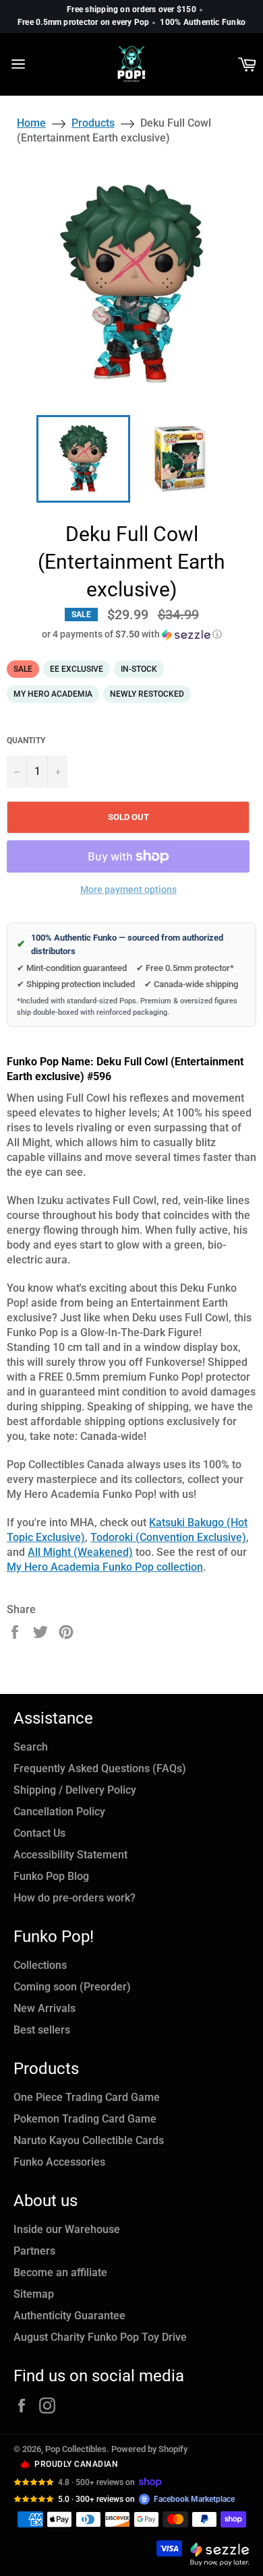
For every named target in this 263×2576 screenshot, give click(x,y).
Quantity (26, 741)
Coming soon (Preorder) (72, 1987)
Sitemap (34, 2294)
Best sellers (42, 2030)
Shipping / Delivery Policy (75, 1790)
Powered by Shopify (149, 2449)
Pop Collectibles (76, 2449)
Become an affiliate (60, 2272)
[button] (131, 634)
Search (31, 1747)
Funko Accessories (59, 2162)
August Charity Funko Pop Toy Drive (100, 2337)
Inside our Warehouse (67, 2229)
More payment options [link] (128, 889)
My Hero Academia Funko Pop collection (105, 1567)
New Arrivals (45, 2008)
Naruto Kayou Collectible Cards (89, 2140)
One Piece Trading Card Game (87, 2097)
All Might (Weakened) (80, 1552)
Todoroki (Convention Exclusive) (168, 1537)
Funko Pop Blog (51, 1876)
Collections (40, 1965)
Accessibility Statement (70, 1855)
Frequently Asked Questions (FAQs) (100, 1768)
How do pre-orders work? (75, 1898)
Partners (34, 2251)
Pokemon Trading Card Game (85, 2119)
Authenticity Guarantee (69, 2316)
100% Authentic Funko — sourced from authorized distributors (120, 944)
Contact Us (39, 1833)
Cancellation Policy (59, 1812)
